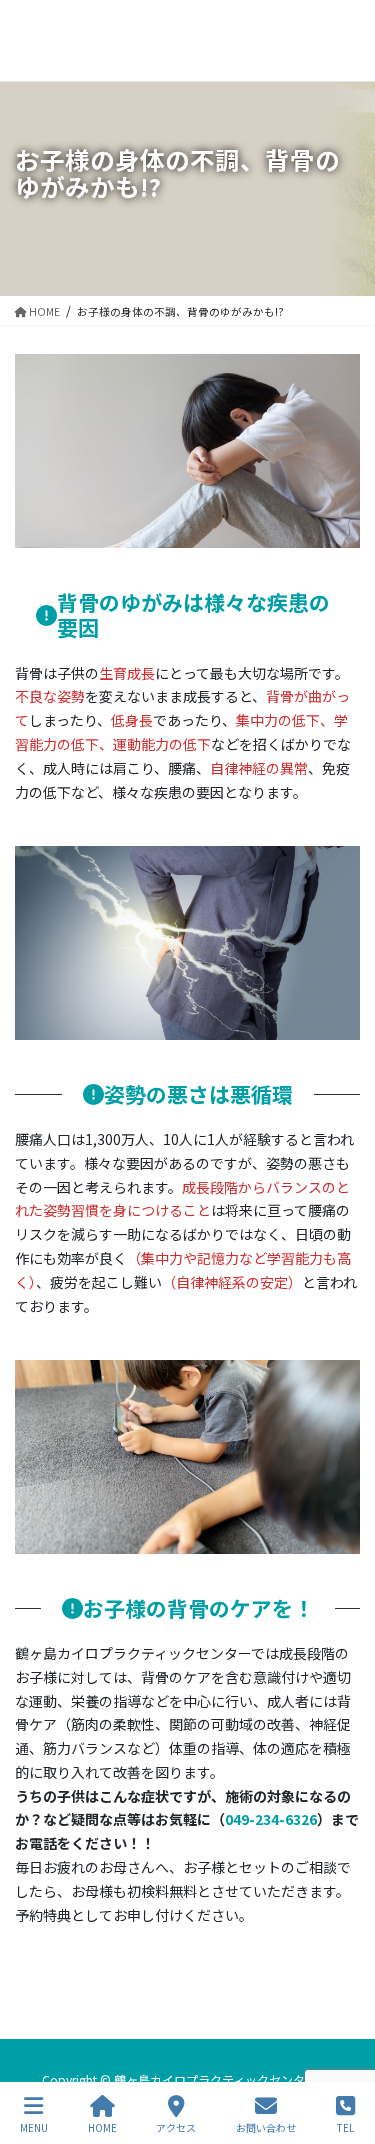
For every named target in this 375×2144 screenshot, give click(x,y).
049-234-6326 (271, 1819)
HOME (102, 2127)
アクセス (176, 2127)
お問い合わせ (266, 2127)
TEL (345, 2127)
